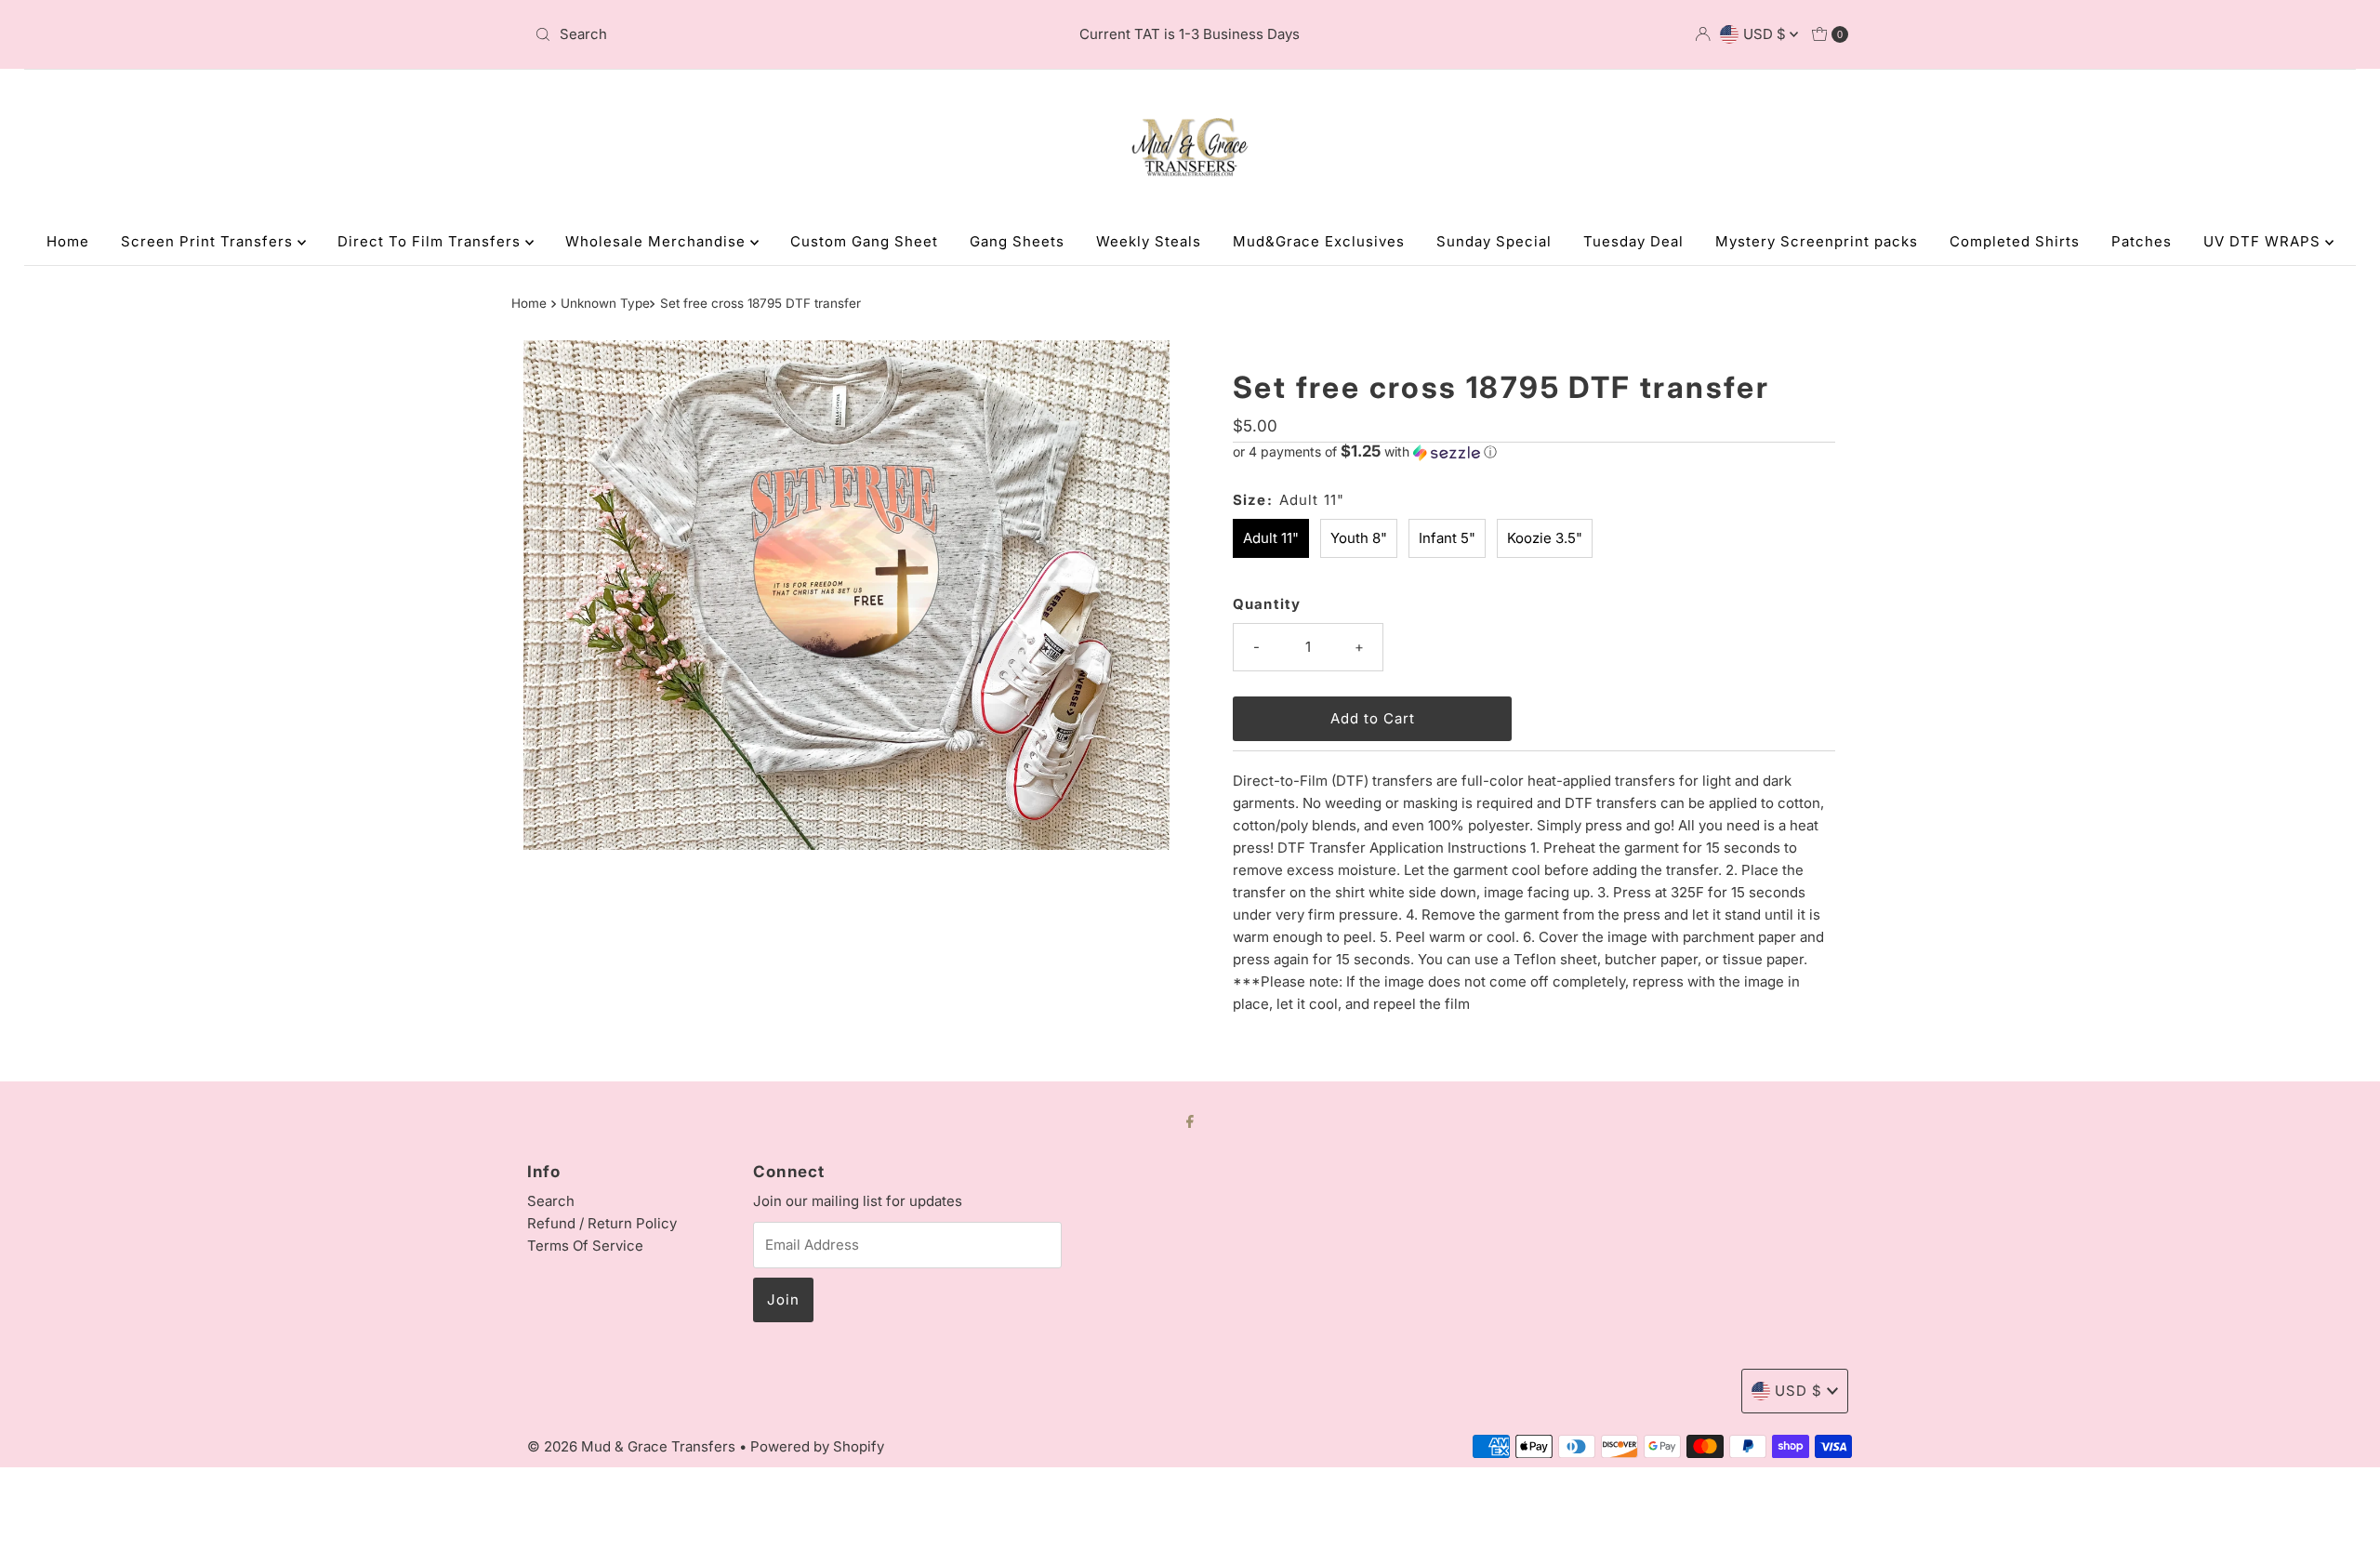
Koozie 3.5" (1545, 538)
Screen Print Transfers (209, 241)
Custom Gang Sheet (864, 241)
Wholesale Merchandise (658, 241)
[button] (1534, 452)
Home (68, 241)
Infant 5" (1447, 538)
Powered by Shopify (817, 1446)
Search (551, 1201)
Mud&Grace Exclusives (1319, 241)
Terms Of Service (585, 1246)
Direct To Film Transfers (431, 241)
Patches (2142, 241)
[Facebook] (1190, 1120)
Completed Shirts (2015, 241)
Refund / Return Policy (602, 1223)
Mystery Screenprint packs (1817, 241)
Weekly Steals (1149, 241)
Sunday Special (1494, 241)
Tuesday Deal (1633, 241)
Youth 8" (1359, 538)
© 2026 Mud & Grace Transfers (633, 1446)
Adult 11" (1271, 538)
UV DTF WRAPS (2264, 241)
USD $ (1766, 34)
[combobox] (743, 34)
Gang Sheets (1017, 241)
